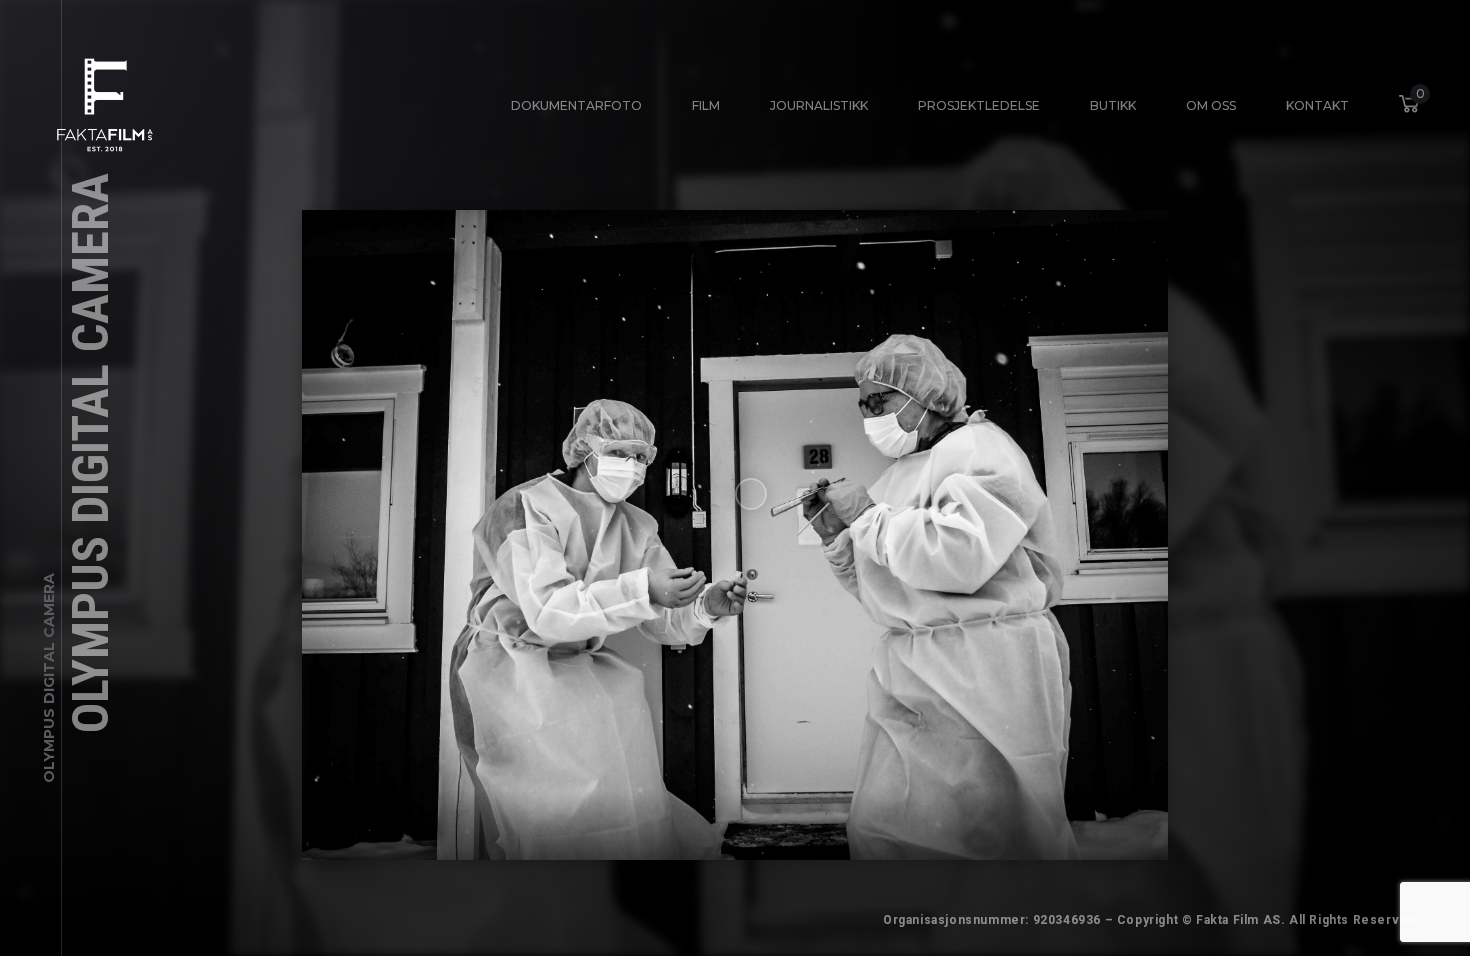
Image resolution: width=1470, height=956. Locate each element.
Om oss (1211, 105)
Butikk (1113, 105)
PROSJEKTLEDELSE (979, 105)
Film (706, 105)
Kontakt (1317, 105)
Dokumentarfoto (576, 105)
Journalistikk (819, 105)
